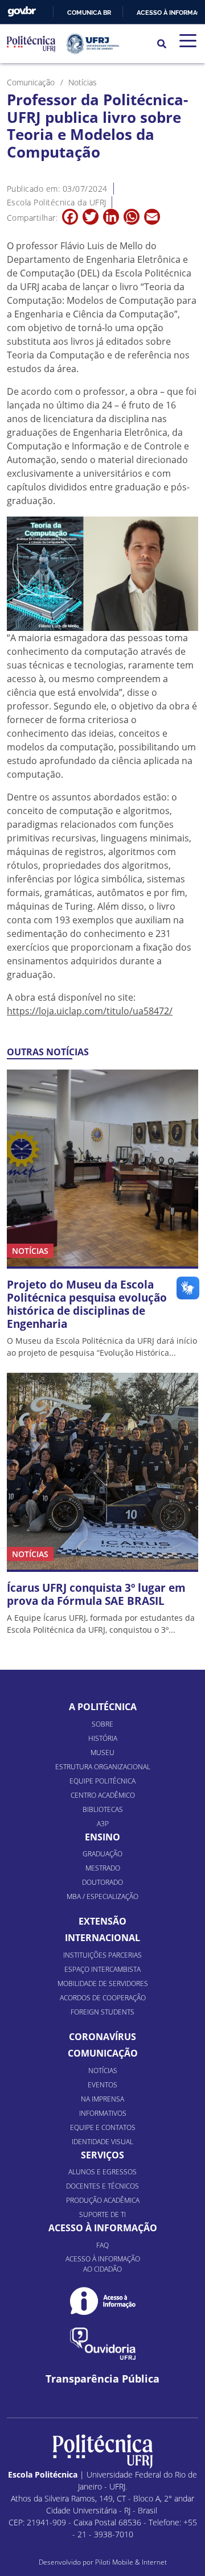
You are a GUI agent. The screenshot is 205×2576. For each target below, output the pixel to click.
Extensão (102, 1921)
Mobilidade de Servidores (103, 1983)
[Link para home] (103, 2451)
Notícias (103, 2071)
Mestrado (103, 1868)
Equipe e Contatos (103, 2127)
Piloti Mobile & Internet (131, 2562)
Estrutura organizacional (103, 1767)
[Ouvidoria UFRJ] (103, 2344)
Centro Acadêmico (103, 1795)
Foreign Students (102, 2012)
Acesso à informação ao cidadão (103, 2264)
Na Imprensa (102, 2099)
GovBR (22, 12)
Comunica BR (89, 13)
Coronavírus (102, 2037)
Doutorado (102, 1882)
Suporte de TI (102, 2214)
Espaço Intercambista (102, 1969)
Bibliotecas (103, 1809)
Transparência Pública (102, 2379)
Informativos (103, 2113)
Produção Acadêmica (103, 2200)
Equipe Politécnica (102, 1781)
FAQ (102, 2245)
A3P (103, 1824)
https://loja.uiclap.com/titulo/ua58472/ (90, 1011)
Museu (102, 1753)
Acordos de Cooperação (103, 1998)
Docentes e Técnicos (102, 2186)
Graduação (102, 1854)
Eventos (102, 2085)
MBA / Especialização (102, 1896)
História (103, 1738)
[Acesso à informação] (103, 2301)
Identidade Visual (102, 2142)
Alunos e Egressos (102, 2172)
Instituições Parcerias (102, 1955)
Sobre (102, 1724)
